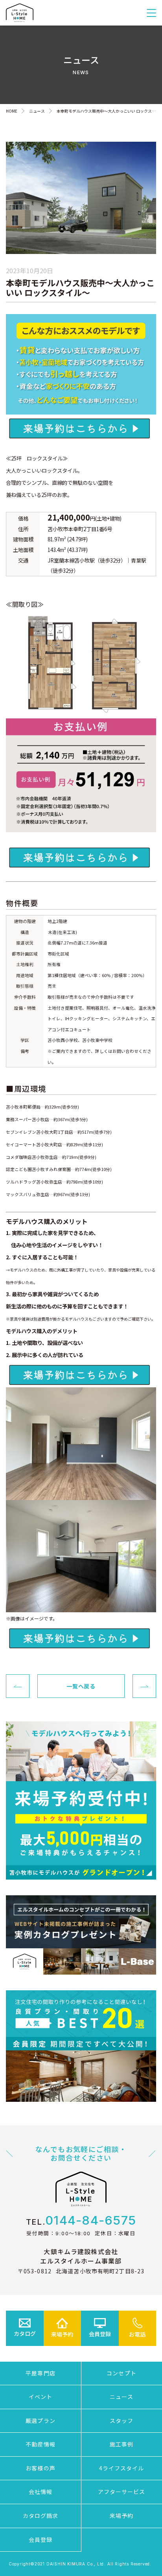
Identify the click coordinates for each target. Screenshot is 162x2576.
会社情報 (40, 2492)
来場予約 (121, 2516)
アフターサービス (122, 2492)
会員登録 (40, 2539)
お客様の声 (40, 2468)
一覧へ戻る (81, 1686)
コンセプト (121, 2373)
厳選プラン (40, 2421)
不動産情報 (40, 2444)
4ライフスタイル (122, 2468)
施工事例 (121, 2444)
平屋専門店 (40, 2373)
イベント (40, 2397)
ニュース (121, 2397)
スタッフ (121, 2421)
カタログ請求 (41, 2516)
